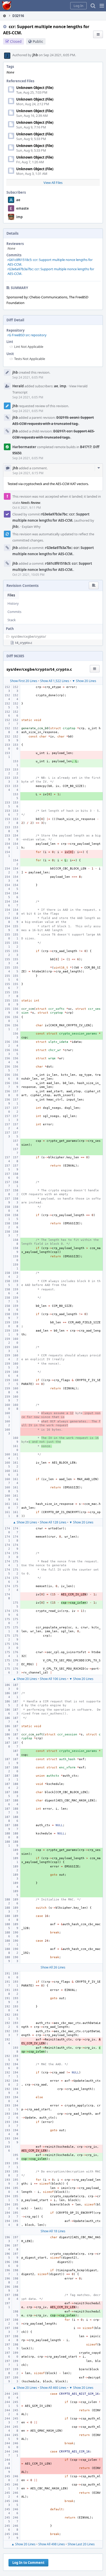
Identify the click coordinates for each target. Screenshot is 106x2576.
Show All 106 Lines (53, 1679)
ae (18, 200)
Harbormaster (24, 447)
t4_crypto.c (24, 643)
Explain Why (31, 527)
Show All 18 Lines (53, 2231)
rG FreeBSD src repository (27, 335)
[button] (102, 6)
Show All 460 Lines (53, 2388)
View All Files (53, 183)
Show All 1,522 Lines (55, 681)
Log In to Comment (28, 2563)
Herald (18, 386)
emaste (23, 208)
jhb (35, 55)
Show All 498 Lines (52, 2544)
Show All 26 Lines (53, 1967)
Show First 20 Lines (24, 681)
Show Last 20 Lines (81, 2544)
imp (19, 217)
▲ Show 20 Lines (25, 1522)
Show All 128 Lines (53, 1522)
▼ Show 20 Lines (84, 681)
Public (38, 41)
